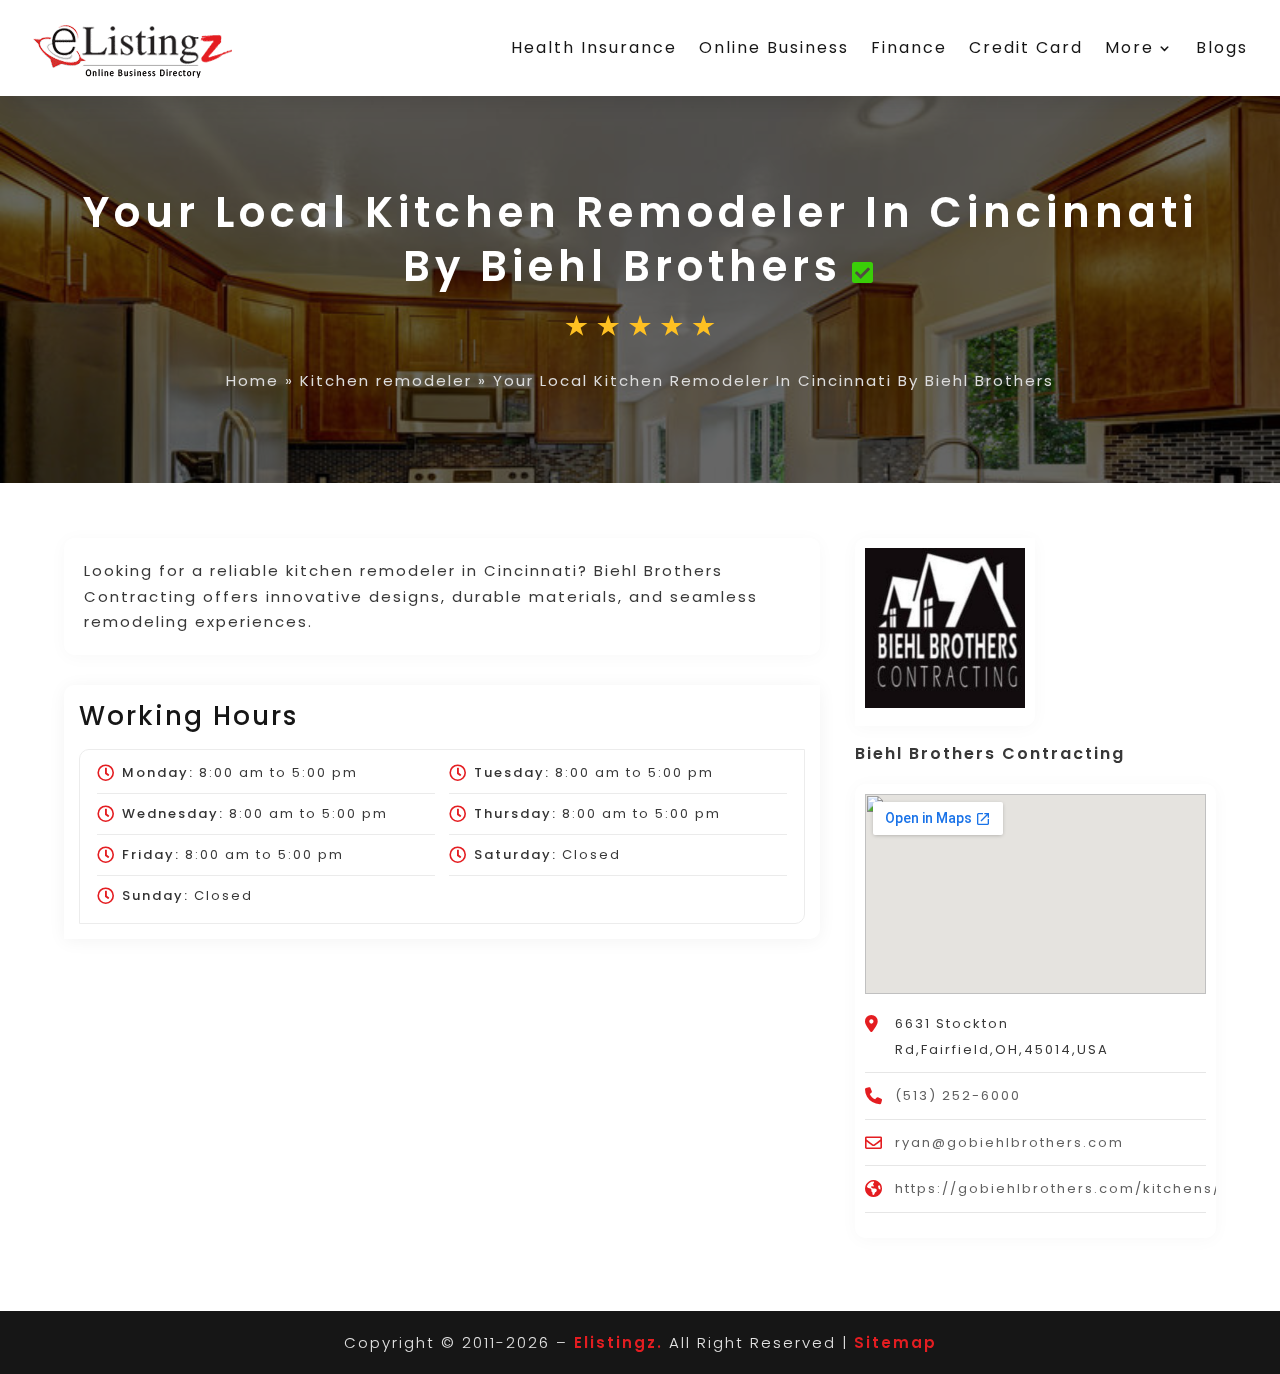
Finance (909, 47)
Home (252, 380)
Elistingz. (618, 1342)
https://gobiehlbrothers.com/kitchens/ (1058, 1188)
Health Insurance (594, 47)
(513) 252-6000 (958, 1095)
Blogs (1222, 47)
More (1129, 47)
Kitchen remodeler (386, 380)
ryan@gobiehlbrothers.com (1009, 1142)
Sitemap (895, 1342)
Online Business (774, 47)
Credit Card (1026, 47)
